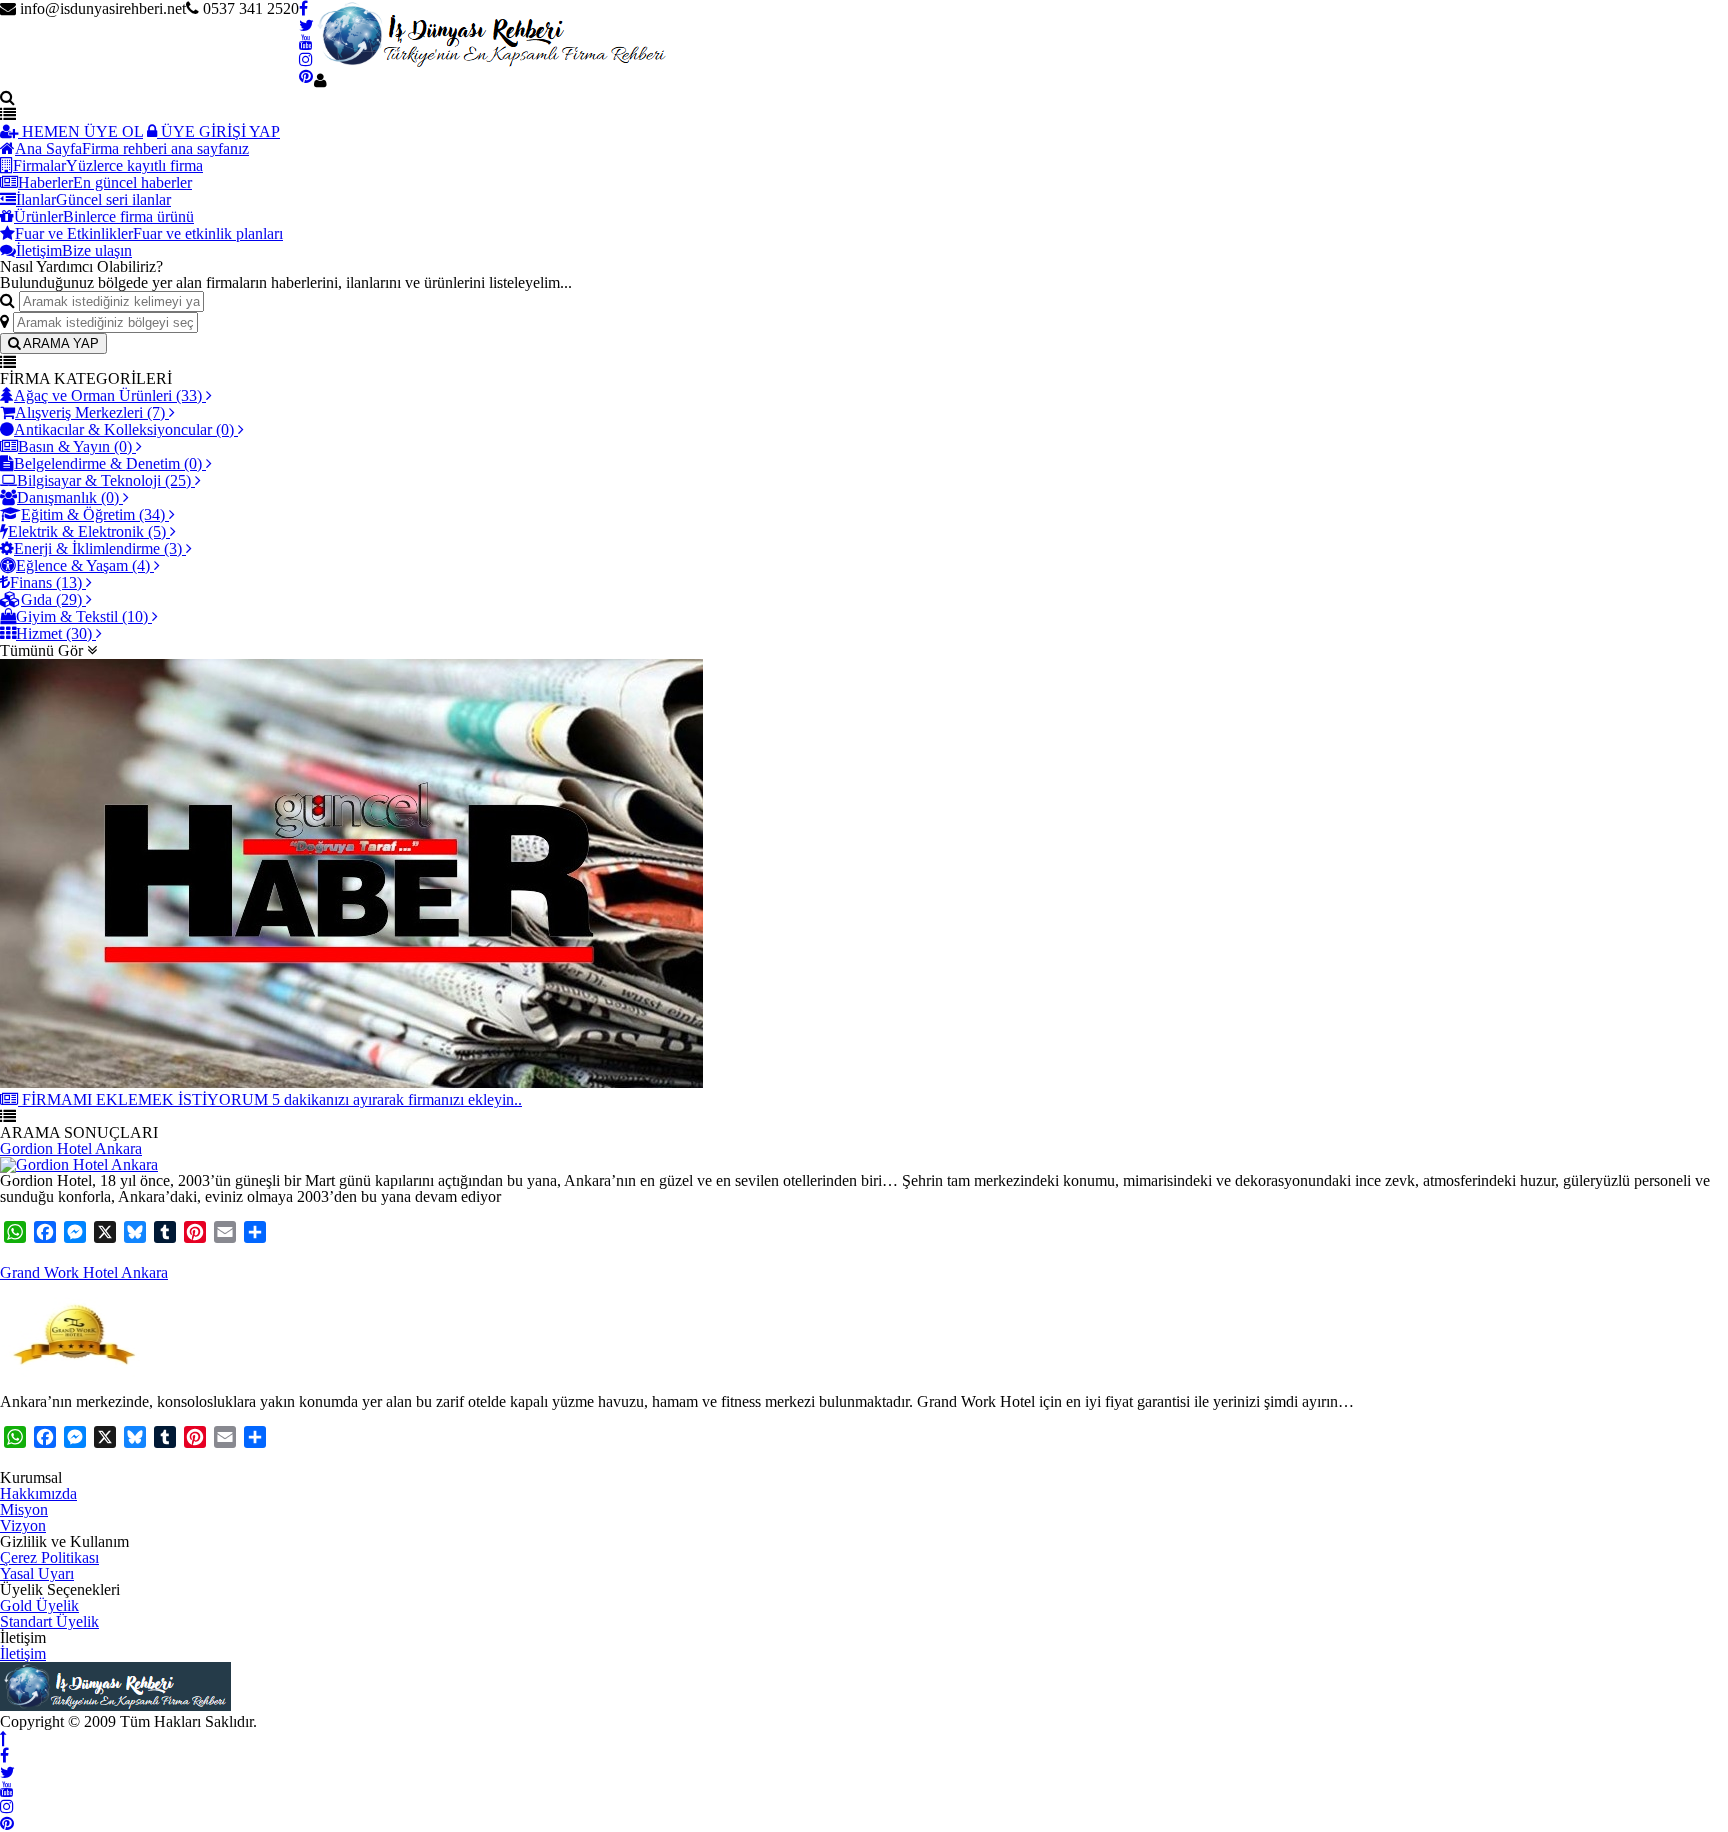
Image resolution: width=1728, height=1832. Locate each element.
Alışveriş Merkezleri (90, 412)
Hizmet (54, 633)
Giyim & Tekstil (82, 616)
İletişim (23, 1653)
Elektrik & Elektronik (87, 531)
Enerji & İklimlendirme (98, 548)
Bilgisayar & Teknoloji (104, 480)
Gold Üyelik (39, 1605)
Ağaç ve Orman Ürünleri (108, 395)
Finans (46, 582)
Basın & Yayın (75, 446)
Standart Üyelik (49, 1621)
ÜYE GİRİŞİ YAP (218, 131)
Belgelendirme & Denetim (108, 463)
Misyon (24, 1509)
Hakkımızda (38, 1493)
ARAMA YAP (59, 343)
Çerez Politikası (49, 1557)
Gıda (51, 599)
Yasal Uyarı (37, 1573)
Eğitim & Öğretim (93, 514)
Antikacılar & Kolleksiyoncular (124, 429)
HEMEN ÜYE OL (80, 131)
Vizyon (23, 1525)
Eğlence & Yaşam (83, 565)
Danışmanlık (68, 497)
